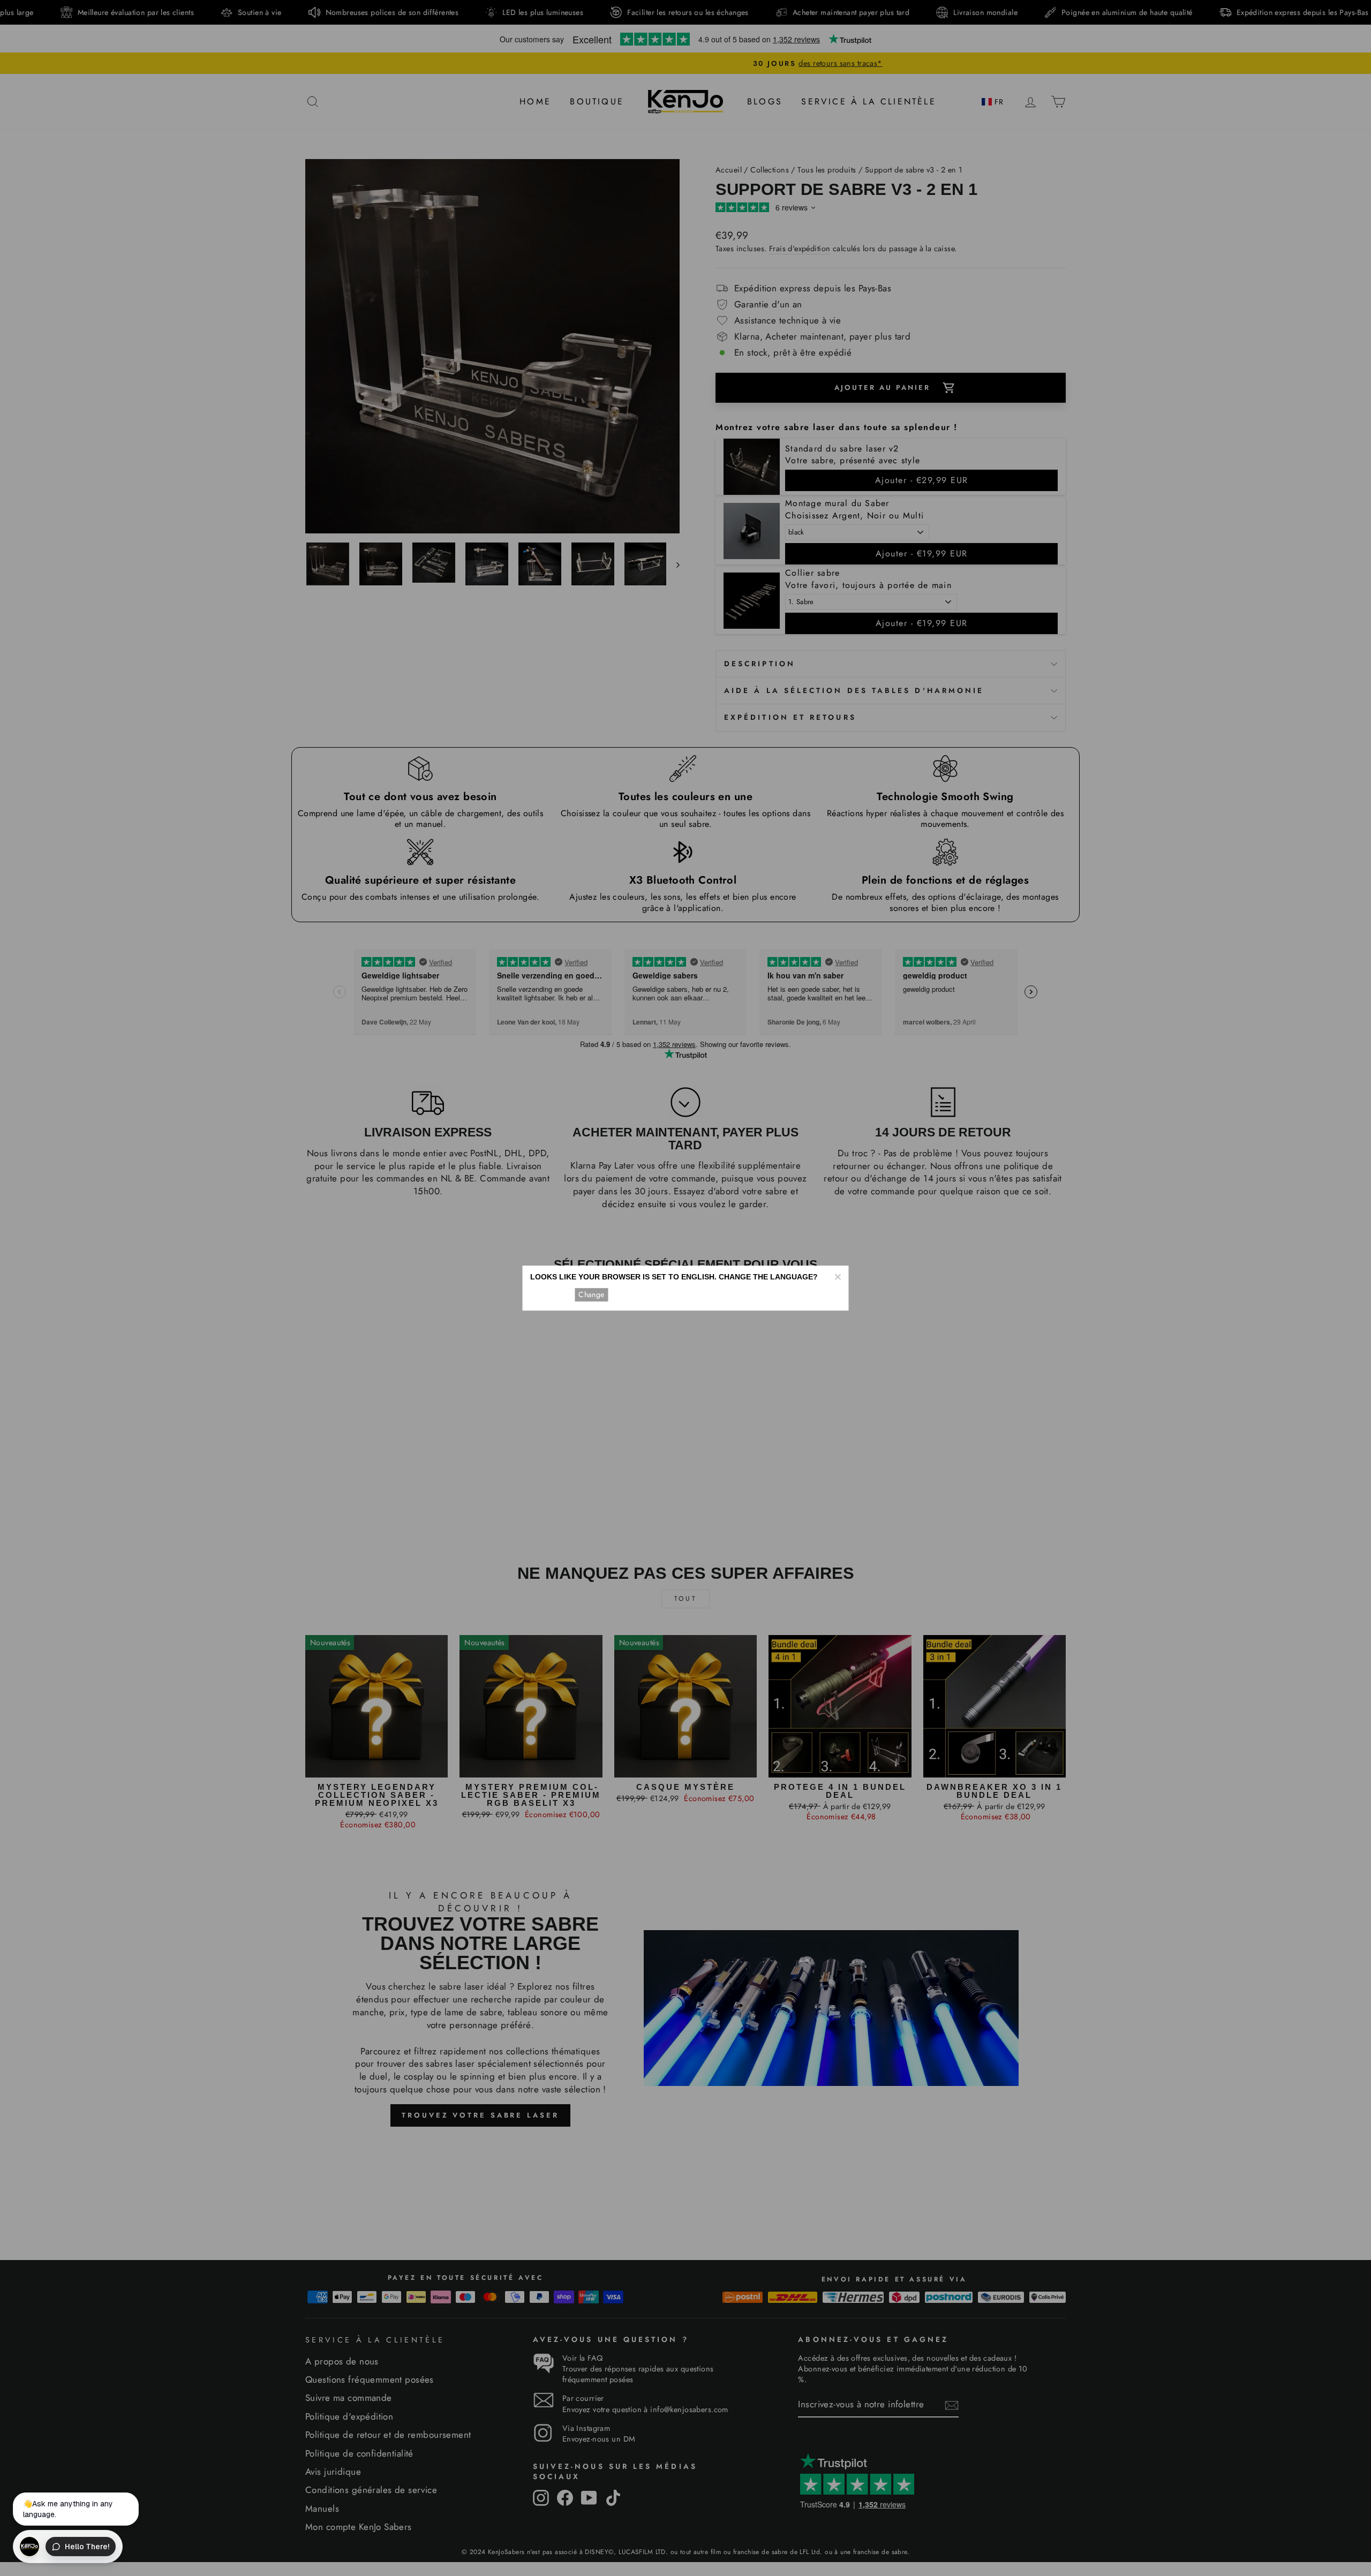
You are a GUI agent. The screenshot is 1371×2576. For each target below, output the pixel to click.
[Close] (838, 1277)
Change (591, 1294)
